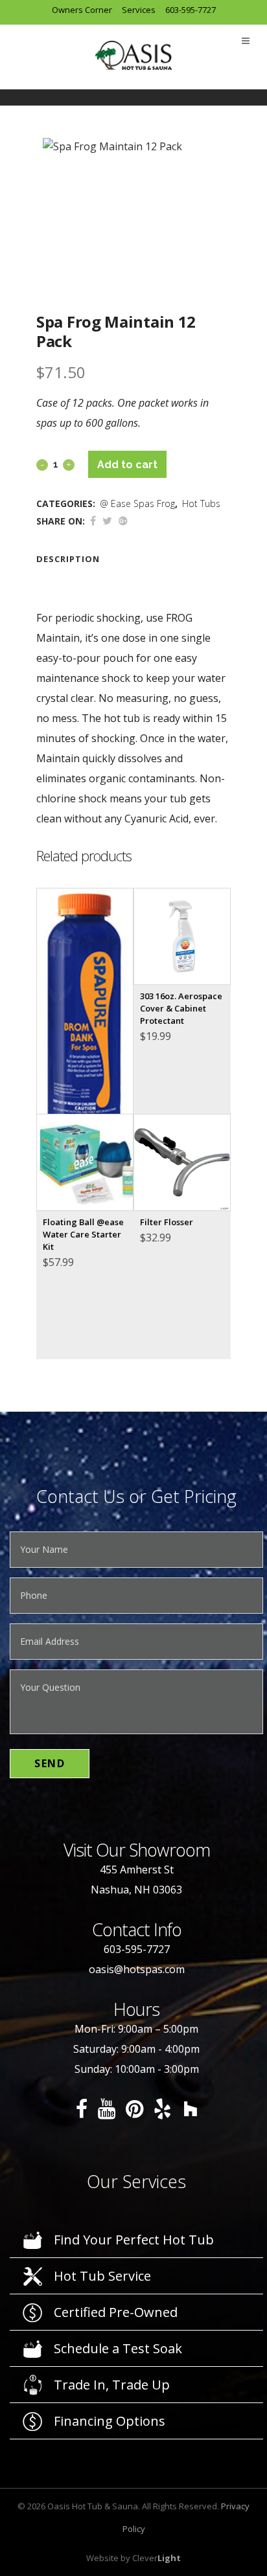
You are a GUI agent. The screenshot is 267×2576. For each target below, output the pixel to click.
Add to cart (127, 465)
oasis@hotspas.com (137, 1969)
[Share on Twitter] (107, 521)
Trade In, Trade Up (112, 2385)
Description (68, 559)
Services (139, 10)
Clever (157, 2558)
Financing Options (110, 2421)
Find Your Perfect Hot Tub (134, 2240)
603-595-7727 (191, 10)
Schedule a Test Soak (118, 2348)
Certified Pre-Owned (116, 2312)
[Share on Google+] (123, 521)
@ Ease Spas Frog (137, 503)
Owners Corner (82, 10)
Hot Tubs (201, 503)
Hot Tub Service (102, 2276)
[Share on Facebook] (93, 521)
